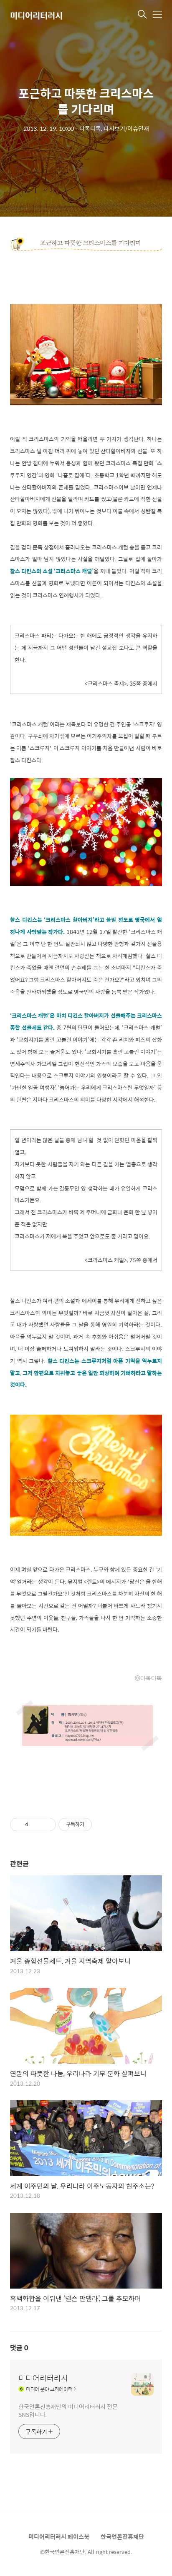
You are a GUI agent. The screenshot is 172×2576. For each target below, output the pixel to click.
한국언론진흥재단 (122, 2536)
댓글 (19, 2348)
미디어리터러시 (36, 15)
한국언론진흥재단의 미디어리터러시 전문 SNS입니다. (68, 2410)
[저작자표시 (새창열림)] (96, 1825)
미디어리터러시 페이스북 (59, 2536)
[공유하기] (36, 1825)
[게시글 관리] (47, 1825)
